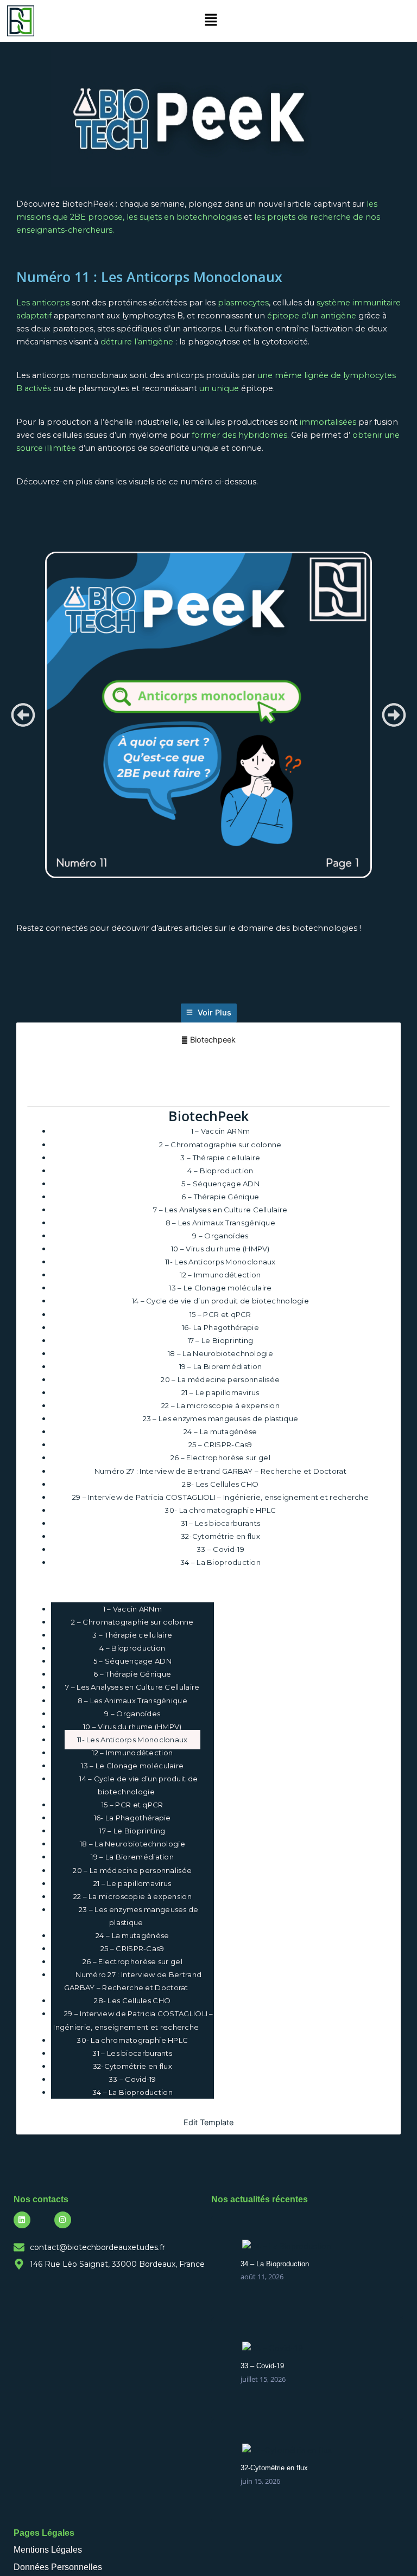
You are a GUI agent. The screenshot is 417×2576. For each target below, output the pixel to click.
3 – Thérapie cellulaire (220, 1158)
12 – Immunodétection (220, 1275)
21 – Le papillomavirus (220, 1392)
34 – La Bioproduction (220, 1562)
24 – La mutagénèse (220, 1431)
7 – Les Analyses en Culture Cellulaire (220, 1210)
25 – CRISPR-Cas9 (220, 1444)
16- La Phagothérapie (220, 1327)
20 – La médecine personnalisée (220, 1379)
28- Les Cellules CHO (220, 1484)
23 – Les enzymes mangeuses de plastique (221, 1418)
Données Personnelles (58, 2567)
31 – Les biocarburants (221, 1523)
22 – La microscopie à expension (220, 1405)
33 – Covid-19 (220, 1549)
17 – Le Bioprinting (221, 1340)
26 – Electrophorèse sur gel (220, 1458)
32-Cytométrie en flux (220, 1536)
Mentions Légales (48, 2550)
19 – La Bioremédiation (221, 1366)
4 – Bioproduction (220, 1171)
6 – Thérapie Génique (220, 1197)
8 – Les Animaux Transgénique (220, 1223)
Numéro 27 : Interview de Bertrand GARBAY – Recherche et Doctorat (220, 1471)
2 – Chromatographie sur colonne (220, 1145)
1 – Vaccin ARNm (221, 1131)
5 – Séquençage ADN (220, 1184)
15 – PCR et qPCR (220, 1314)
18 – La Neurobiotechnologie (220, 1353)
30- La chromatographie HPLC (220, 1510)
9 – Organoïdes (220, 1236)
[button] (211, 21)
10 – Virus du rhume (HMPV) (220, 1249)
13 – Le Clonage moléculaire (220, 1288)
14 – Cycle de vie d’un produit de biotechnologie (220, 1301)
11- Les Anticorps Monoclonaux (220, 1262)
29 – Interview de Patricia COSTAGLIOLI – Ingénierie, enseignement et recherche (220, 1497)
